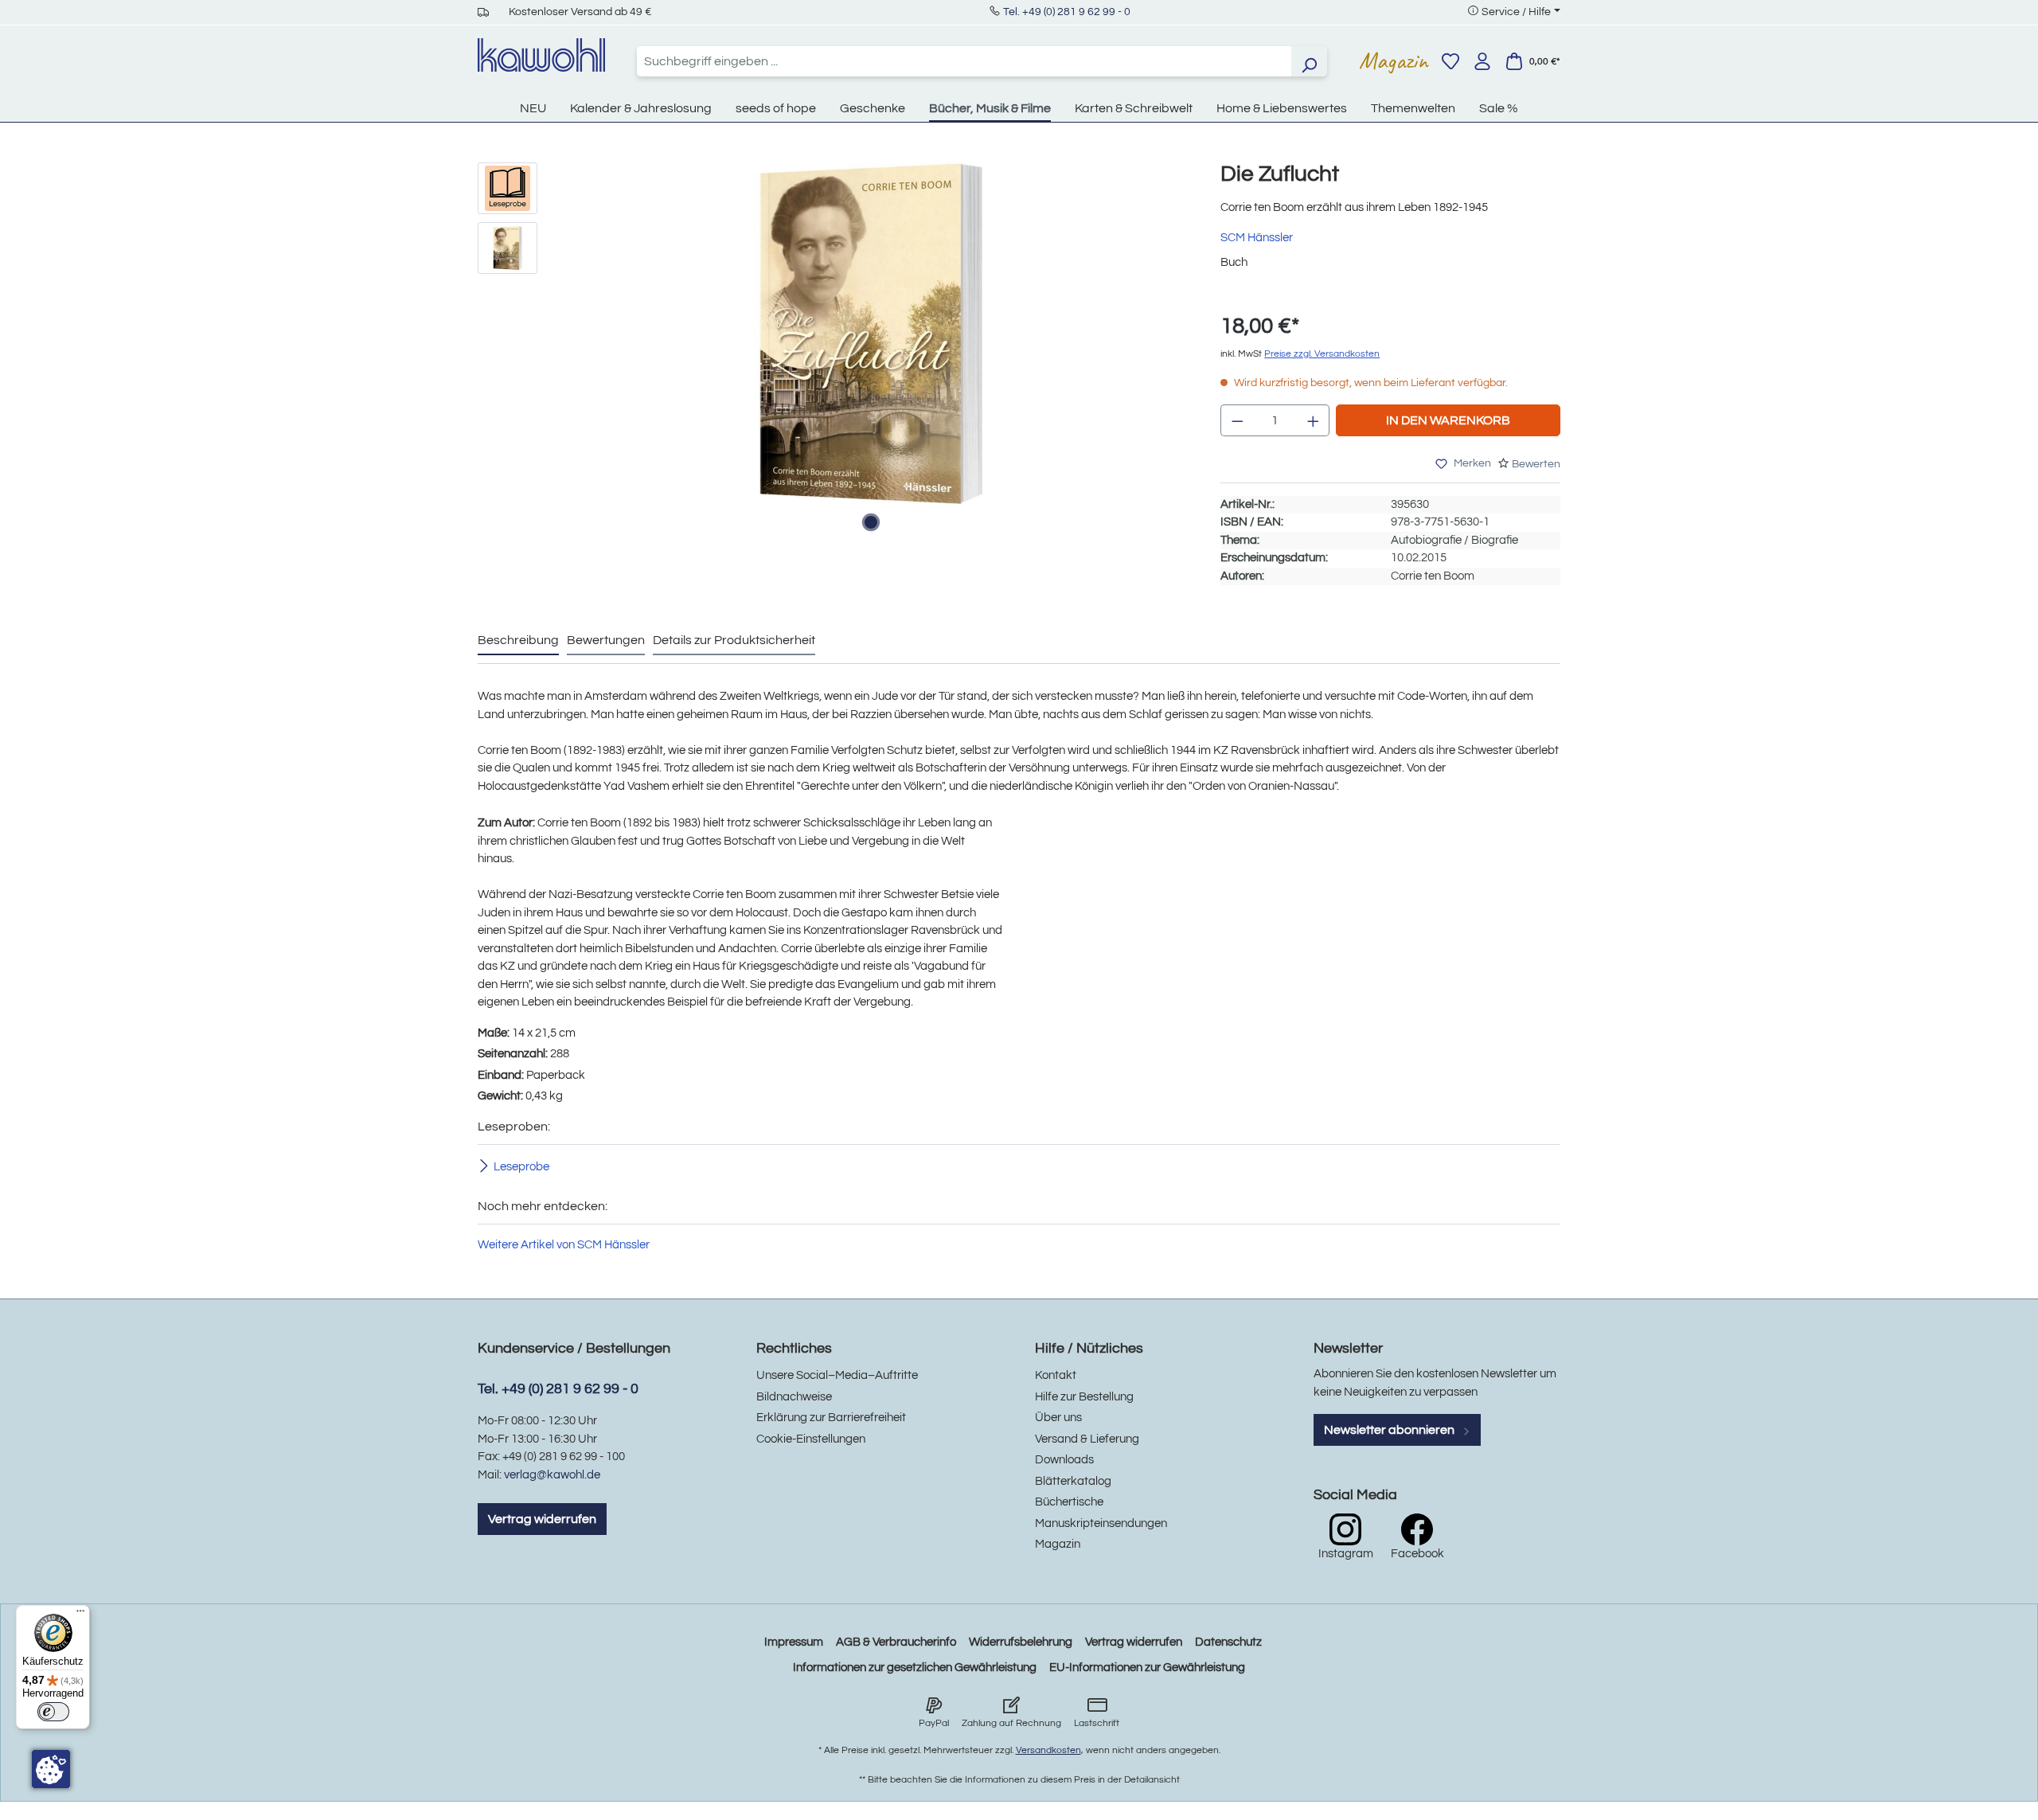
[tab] (518, 641)
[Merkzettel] (1450, 61)
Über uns (1058, 1418)
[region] (833, 350)
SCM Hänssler (1257, 238)
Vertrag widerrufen (542, 1519)
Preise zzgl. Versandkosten (1322, 354)
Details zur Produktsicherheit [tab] (734, 640)
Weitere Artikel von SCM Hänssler (564, 1245)
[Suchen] (1309, 61)
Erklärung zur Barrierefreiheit (831, 1418)
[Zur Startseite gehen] (541, 55)
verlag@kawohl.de (552, 1475)
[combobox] (964, 61)
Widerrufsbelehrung (1021, 1642)
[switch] (53, 1712)
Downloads (1064, 1460)
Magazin (1394, 61)
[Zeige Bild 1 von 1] (871, 522)
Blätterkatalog (1073, 1481)
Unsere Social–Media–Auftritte (837, 1375)
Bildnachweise (794, 1397)
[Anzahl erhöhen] (1314, 420)
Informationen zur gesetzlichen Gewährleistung (915, 1668)
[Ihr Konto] (1482, 61)
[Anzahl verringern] (1237, 420)
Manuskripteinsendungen (1101, 1523)
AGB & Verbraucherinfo (896, 1642)
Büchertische (1069, 1502)
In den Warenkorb (1448, 420)
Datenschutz (1228, 1642)
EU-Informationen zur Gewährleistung (1147, 1668)
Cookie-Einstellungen (811, 1439)
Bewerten (1536, 464)
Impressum (794, 1642)
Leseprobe (521, 1166)
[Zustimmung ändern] (51, 1769)
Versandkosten (1048, 1750)
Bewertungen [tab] (606, 640)
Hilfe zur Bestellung (1084, 1397)
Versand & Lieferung (1087, 1439)
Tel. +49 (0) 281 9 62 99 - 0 (1067, 12)
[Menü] (80, 1615)
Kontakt (1056, 1375)
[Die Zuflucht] (871, 334)
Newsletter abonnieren (1390, 1430)
